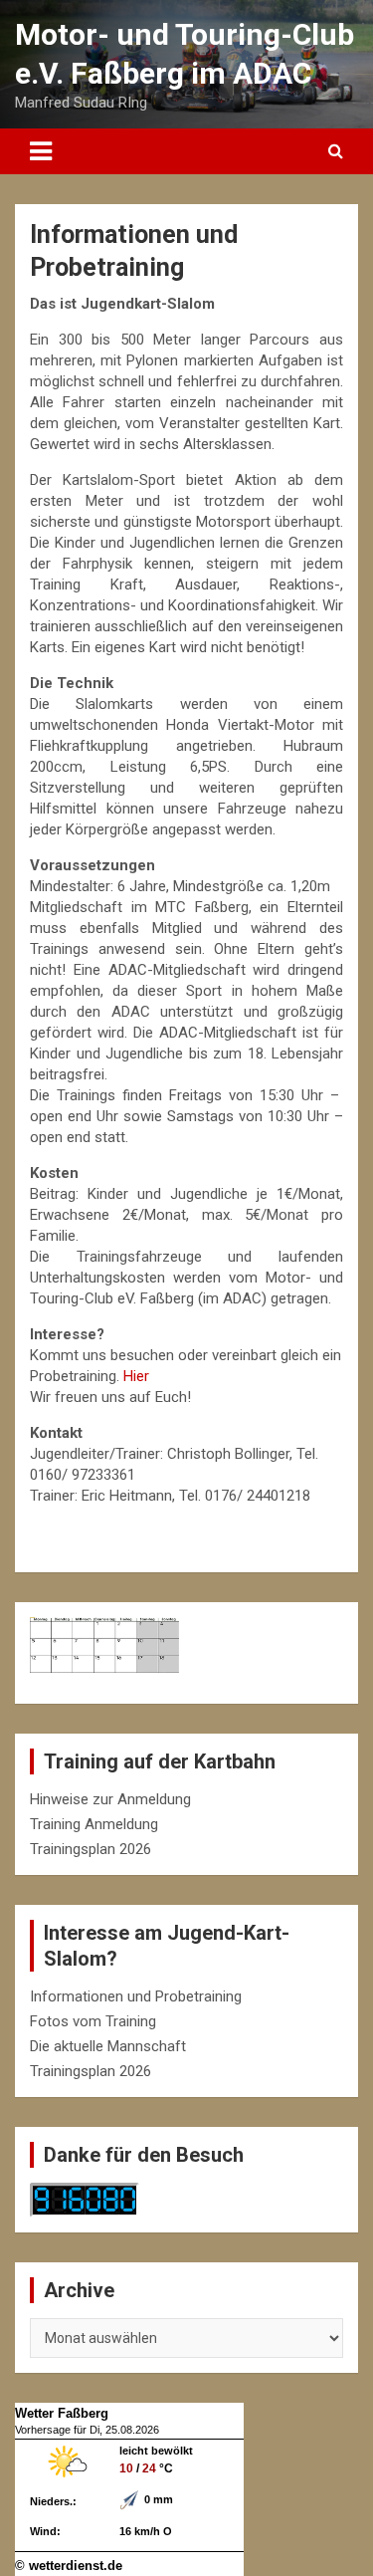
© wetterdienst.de (69, 2566)
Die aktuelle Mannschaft (108, 2046)
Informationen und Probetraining (136, 1996)
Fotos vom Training (93, 2021)
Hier (136, 1376)
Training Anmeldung (94, 1824)
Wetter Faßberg (62, 2413)
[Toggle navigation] (41, 151)
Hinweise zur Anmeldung (110, 1799)
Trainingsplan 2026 (91, 1849)
